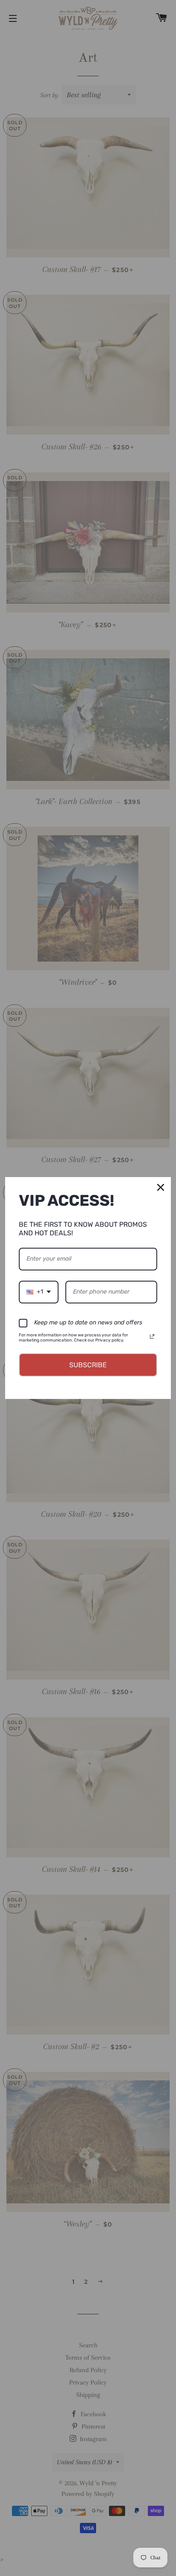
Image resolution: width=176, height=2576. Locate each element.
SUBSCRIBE (88, 1365)
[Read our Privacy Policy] (152, 1336)
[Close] (161, 1187)
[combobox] (39, 1292)
